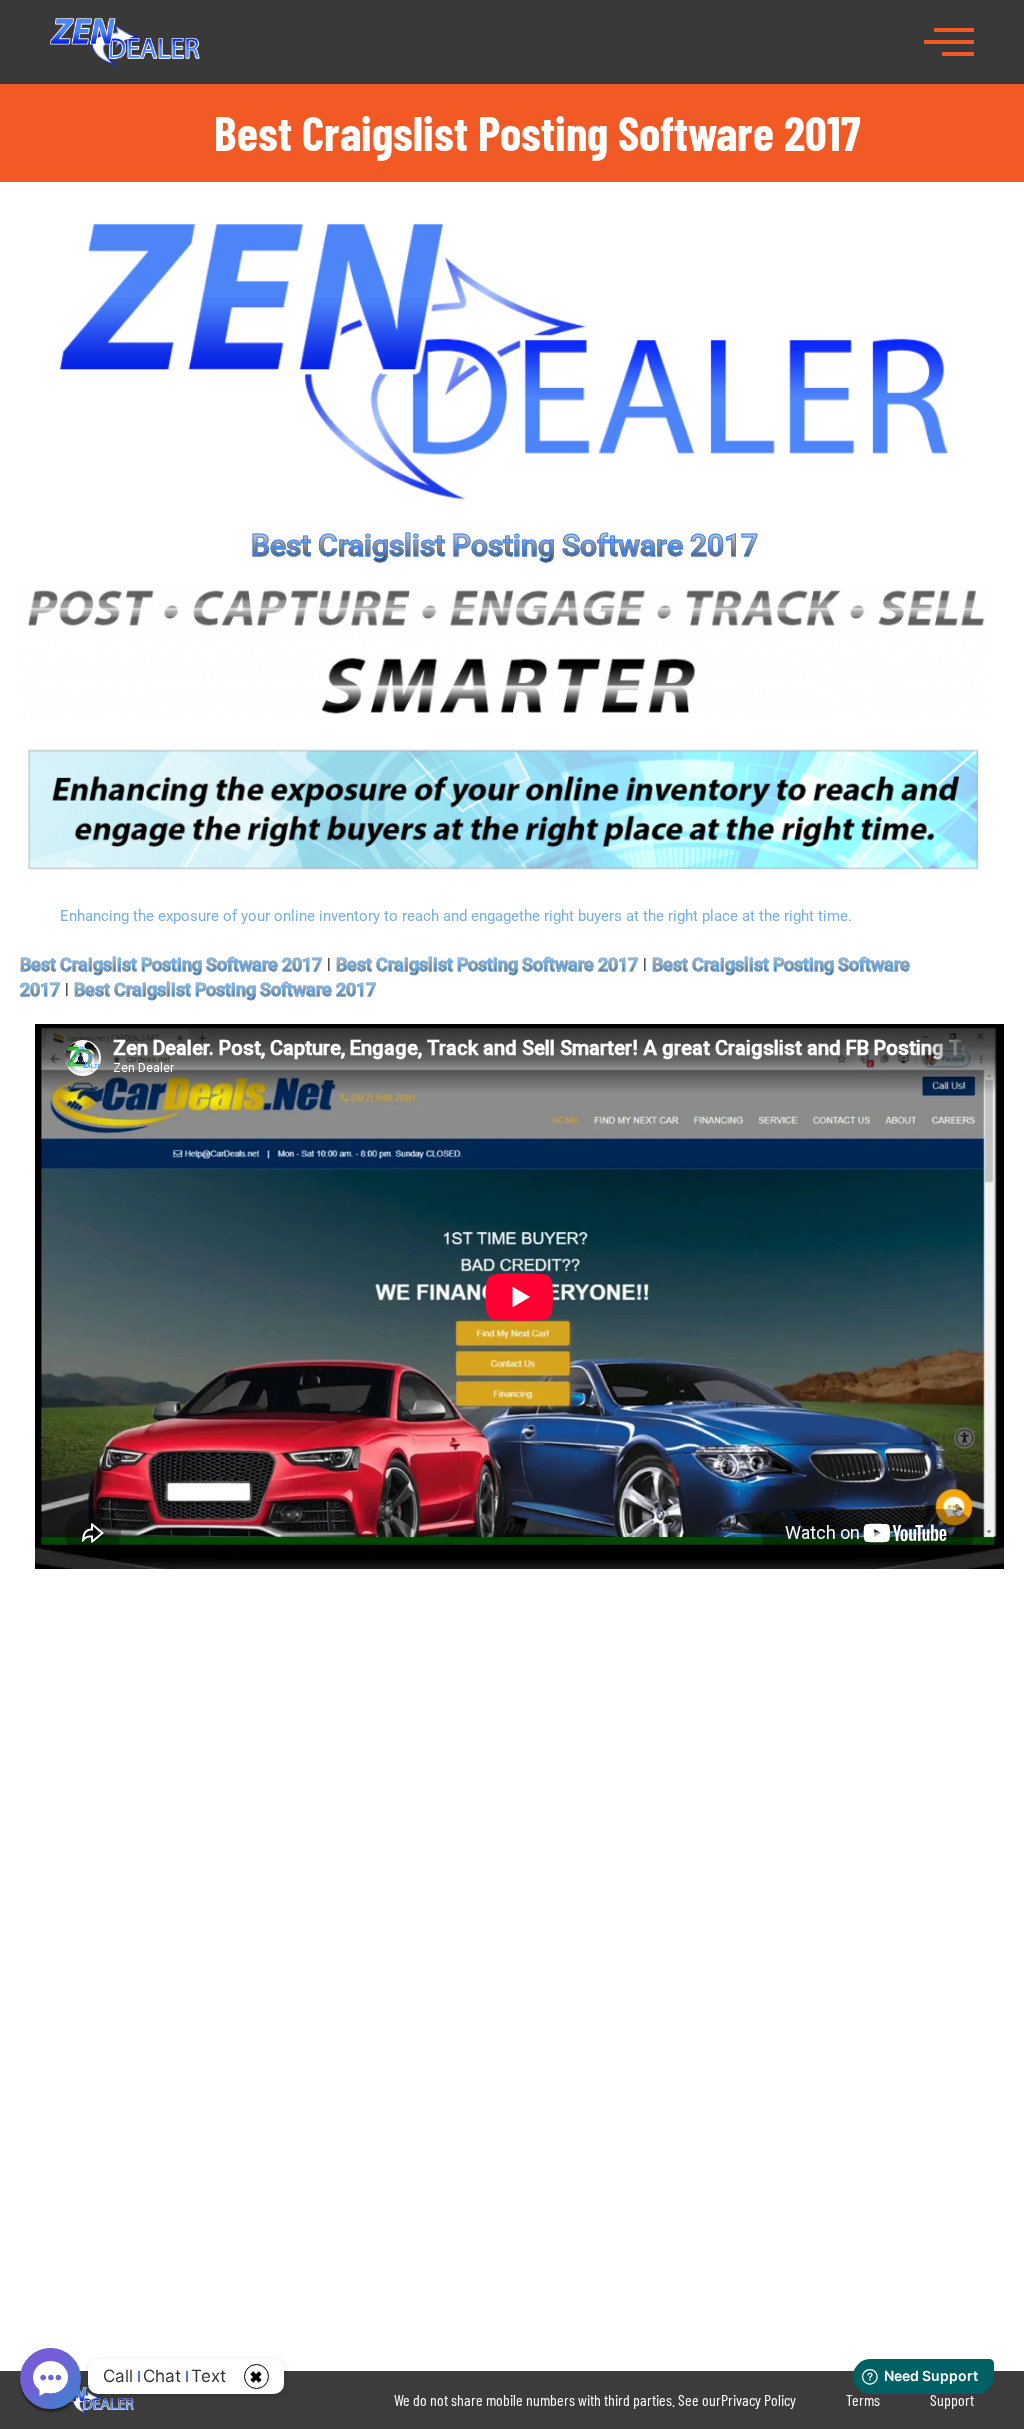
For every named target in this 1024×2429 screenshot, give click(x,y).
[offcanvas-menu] (949, 40)
